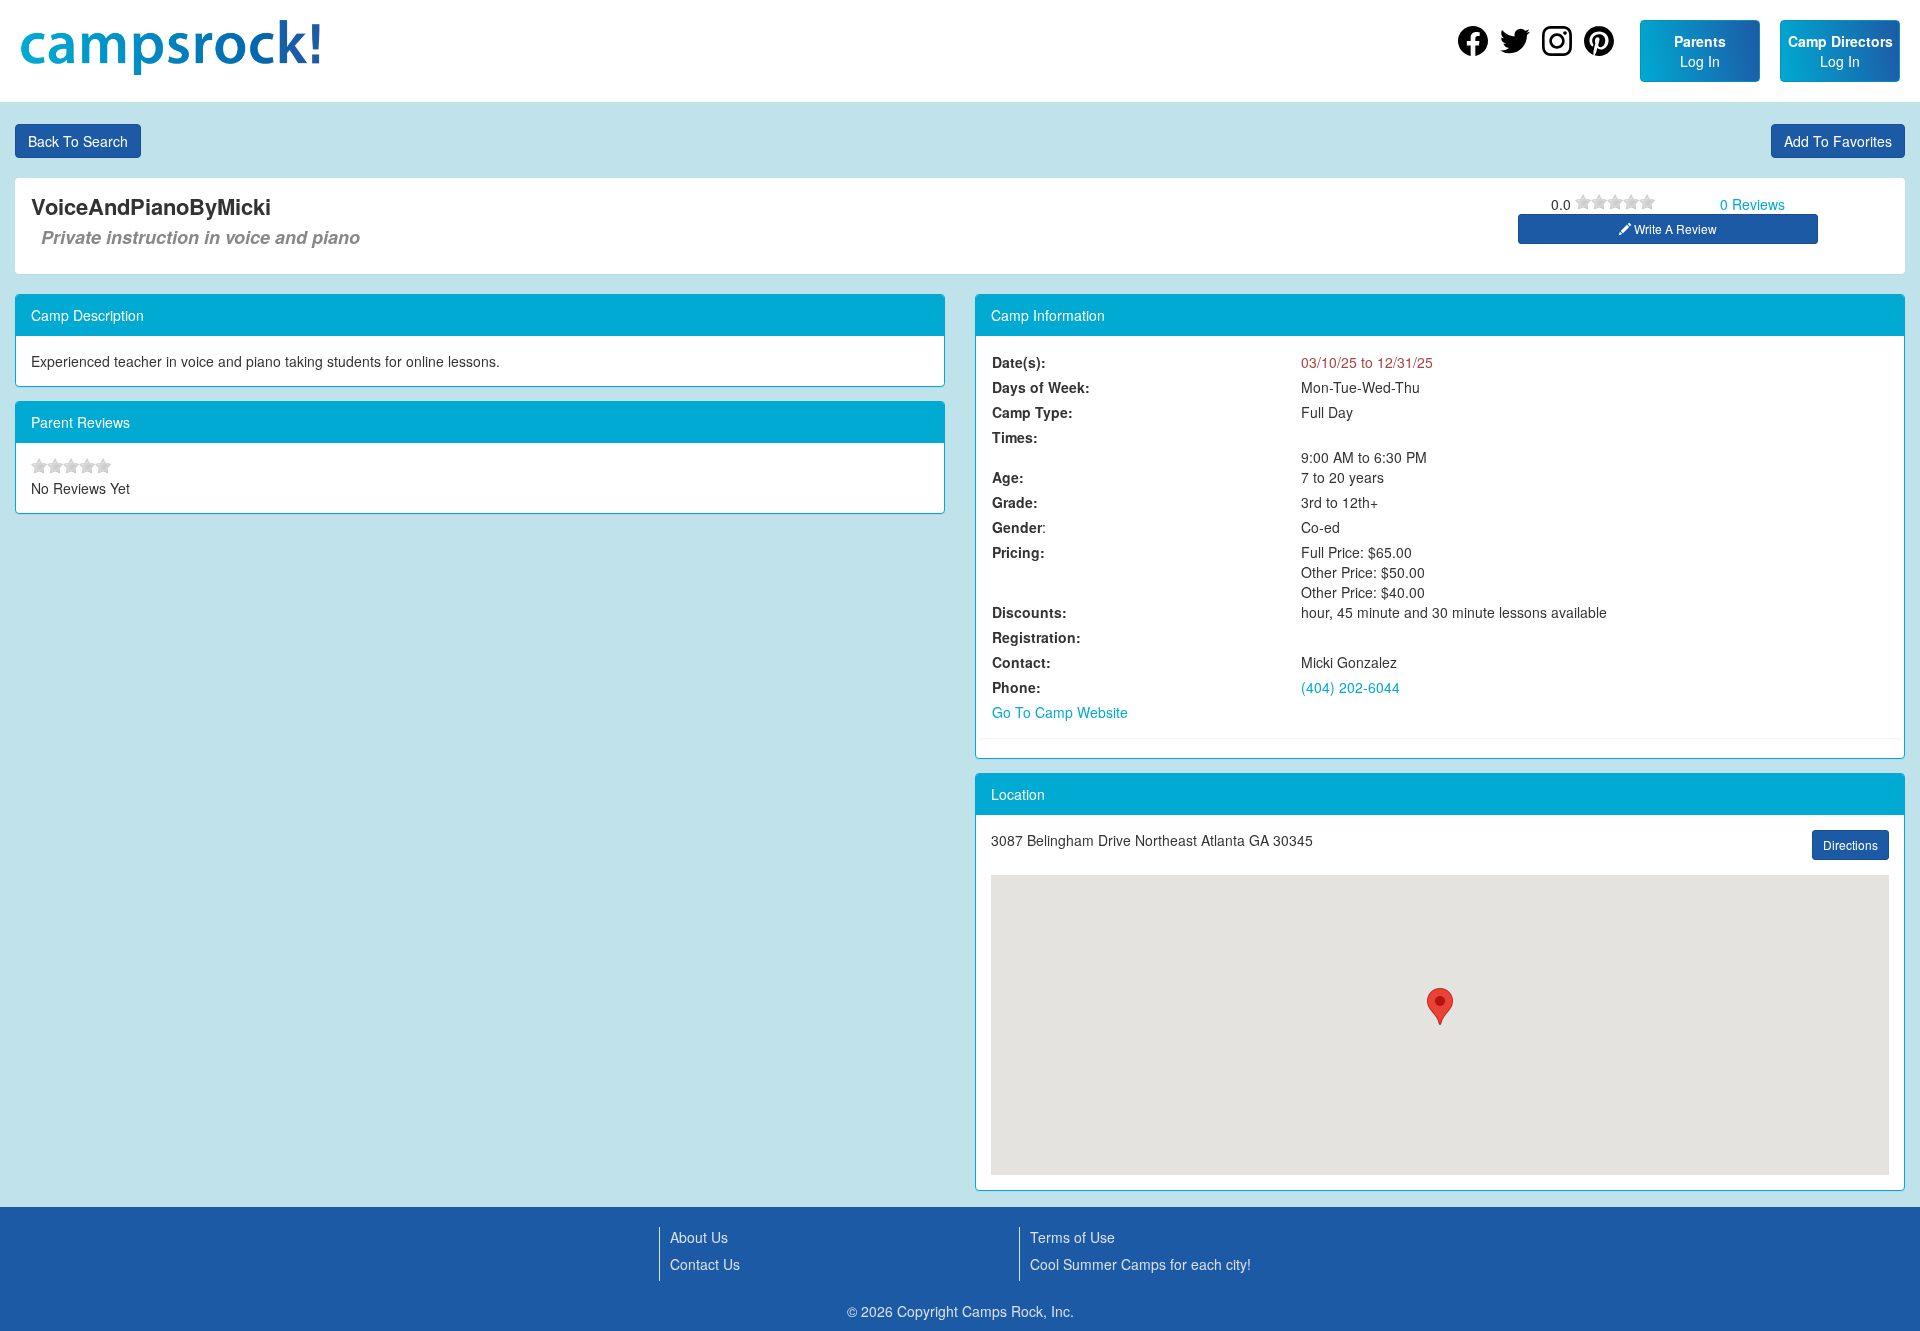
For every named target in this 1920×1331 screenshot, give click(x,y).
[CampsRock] (170, 47)
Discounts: (1029, 612)
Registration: (1036, 637)
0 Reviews (1752, 204)
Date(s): (1019, 362)
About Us (699, 1237)
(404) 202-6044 (1350, 687)
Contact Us (705, 1264)
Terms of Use (1072, 1237)
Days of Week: (1041, 387)
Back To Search (78, 141)
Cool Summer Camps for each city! (1140, 1264)
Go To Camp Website (1060, 712)
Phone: (1016, 687)
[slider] (1615, 202)
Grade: (1015, 502)
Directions (1850, 844)
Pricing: (1018, 552)
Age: (1008, 477)
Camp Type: (1032, 412)
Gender (1017, 527)
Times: (1015, 437)
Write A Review (1674, 228)
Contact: (1021, 662)
